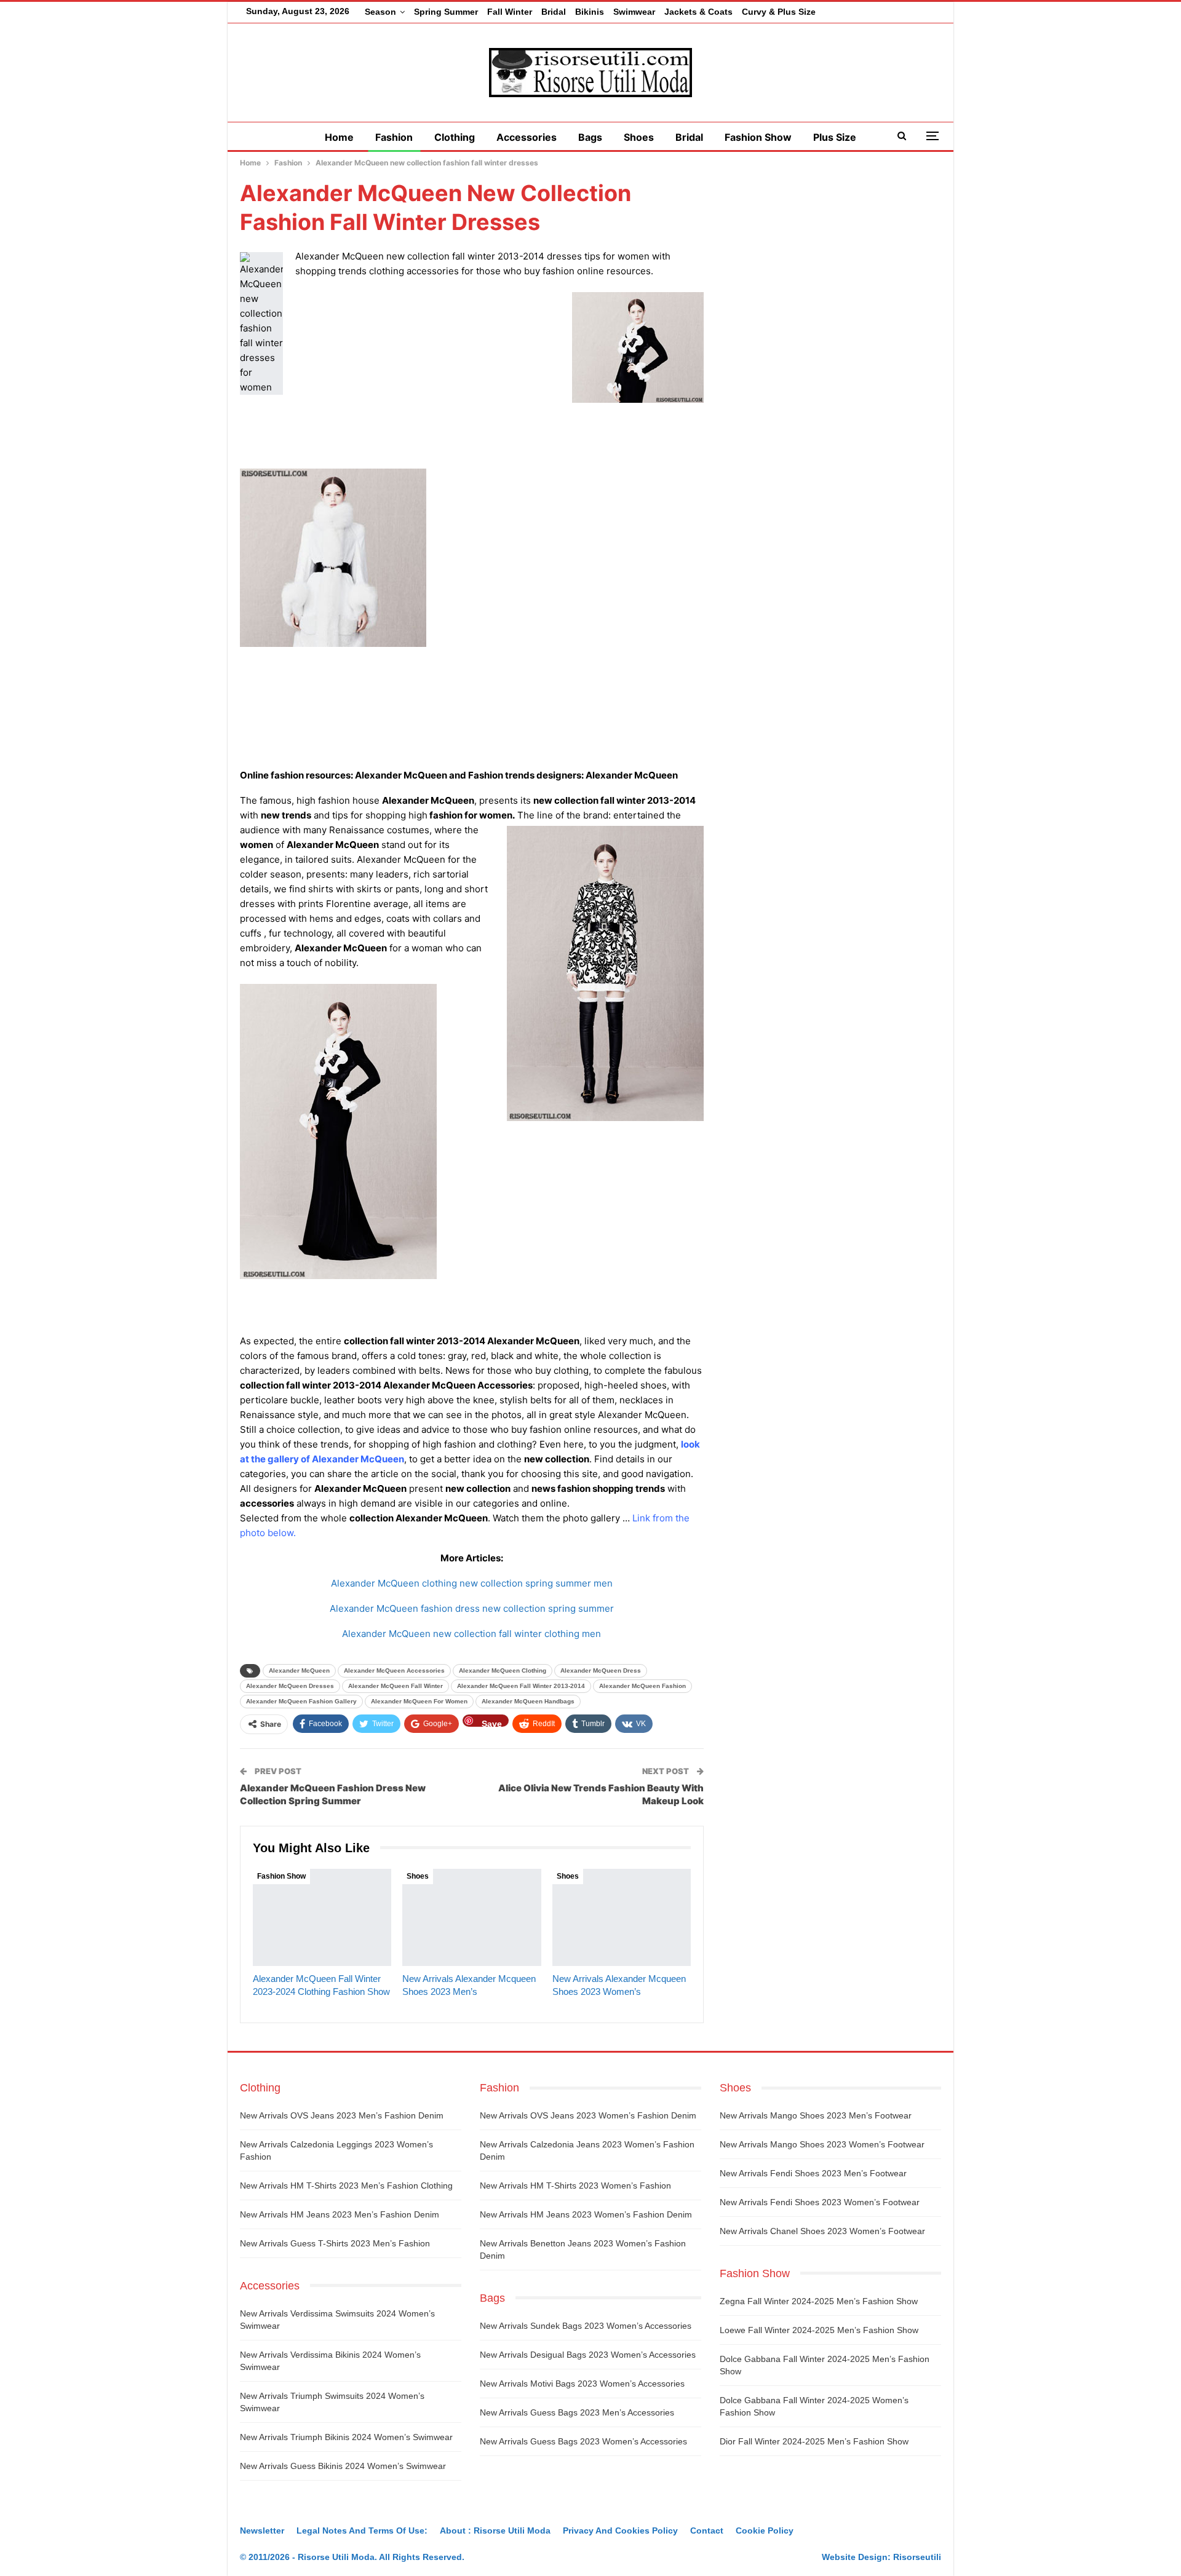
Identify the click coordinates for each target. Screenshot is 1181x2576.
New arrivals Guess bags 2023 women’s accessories (583, 2441)
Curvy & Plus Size (779, 12)
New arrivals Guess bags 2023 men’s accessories (577, 2412)
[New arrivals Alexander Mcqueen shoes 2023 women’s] (622, 1917)
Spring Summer (446, 12)
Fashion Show (758, 137)
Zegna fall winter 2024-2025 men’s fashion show (819, 2301)
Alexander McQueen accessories (394, 1670)
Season (380, 12)
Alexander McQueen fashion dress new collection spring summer (472, 1608)
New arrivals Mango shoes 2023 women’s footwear (822, 2144)
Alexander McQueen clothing (503, 1670)
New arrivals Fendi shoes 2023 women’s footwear (820, 2202)
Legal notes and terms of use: (362, 2530)
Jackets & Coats (698, 12)
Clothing (455, 137)
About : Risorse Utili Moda (495, 2530)
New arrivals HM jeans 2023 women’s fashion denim (586, 2214)
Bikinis (590, 12)
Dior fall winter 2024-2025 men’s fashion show (814, 2441)
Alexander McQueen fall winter (396, 1686)
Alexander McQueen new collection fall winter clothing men (471, 1634)
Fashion (394, 137)
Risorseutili (917, 2557)
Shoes (639, 137)
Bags (590, 137)
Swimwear (634, 12)
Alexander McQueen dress (601, 1670)
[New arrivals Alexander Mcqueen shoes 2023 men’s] (471, 1917)
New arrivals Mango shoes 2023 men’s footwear (816, 2115)
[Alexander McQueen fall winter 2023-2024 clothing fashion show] (322, 1917)
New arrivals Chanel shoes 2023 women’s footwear (822, 2231)
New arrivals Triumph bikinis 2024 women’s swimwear (346, 2437)
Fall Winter (510, 12)
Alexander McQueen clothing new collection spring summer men (472, 1583)
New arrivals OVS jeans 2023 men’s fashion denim (342, 2115)
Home (339, 137)
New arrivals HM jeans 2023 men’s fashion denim (340, 2214)
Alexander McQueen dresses (290, 1686)
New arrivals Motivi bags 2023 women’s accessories (582, 2384)
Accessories (527, 137)
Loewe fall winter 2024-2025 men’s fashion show (819, 2330)
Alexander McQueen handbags (528, 1701)
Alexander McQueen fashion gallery (301, 1701)
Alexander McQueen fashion (642, 1686)
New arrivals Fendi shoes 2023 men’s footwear (813, 2173)
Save (492, 1723)
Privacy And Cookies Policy (620, 2530)
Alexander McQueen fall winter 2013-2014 (521, 1686)
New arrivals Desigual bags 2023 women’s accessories (588, 2355)
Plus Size (835, 137)
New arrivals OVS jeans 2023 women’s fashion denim (588, 2115)
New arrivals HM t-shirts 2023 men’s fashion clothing (346, 2186)
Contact (707, 2530)
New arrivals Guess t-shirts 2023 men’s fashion (335, 2243)
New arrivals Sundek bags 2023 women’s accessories (586, 2326)
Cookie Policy (765, 2530)
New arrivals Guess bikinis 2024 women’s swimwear (343, 2466)
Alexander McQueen (299, 1670)
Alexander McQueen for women (419, 1701)
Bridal (554, 12)
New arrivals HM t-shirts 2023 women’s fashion (575, 2186)
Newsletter (262, 2530)
